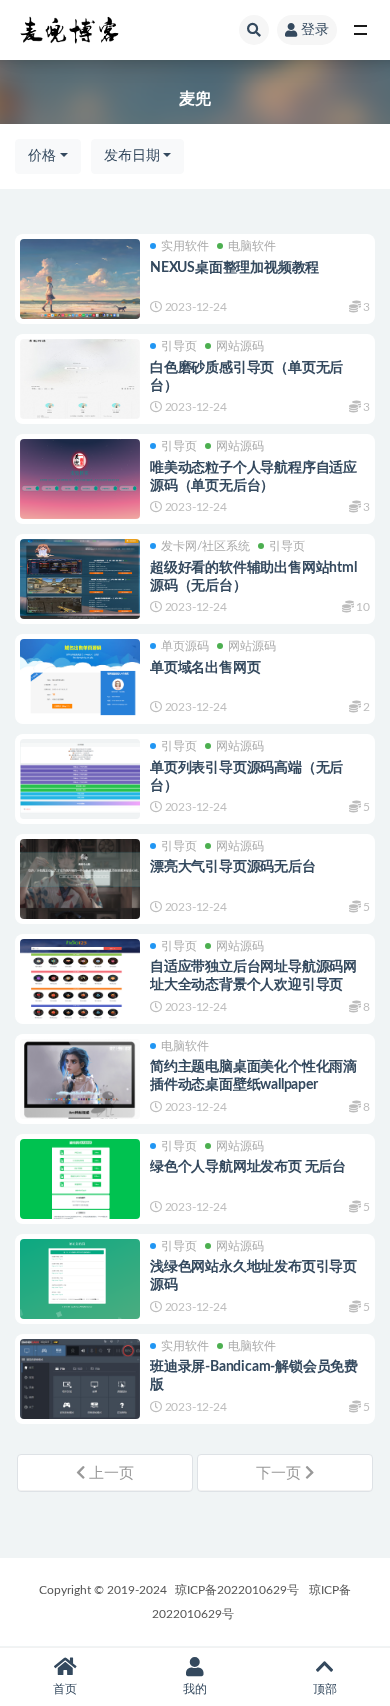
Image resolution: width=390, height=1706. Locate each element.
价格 (42, 156)
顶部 (325, 1689)
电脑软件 (252, 246)
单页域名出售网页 (205, 668)
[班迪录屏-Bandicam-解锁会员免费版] (80, 1392)
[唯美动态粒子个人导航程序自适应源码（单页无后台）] (80, 479)
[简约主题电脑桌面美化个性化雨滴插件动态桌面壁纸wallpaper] (80, 1079)
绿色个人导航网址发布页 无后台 (248, 1167)
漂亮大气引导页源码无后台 (233, 867)
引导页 (179, 346)
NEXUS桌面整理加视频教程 (234, 268)
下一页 (280, 1473)
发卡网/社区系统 (205, 546)
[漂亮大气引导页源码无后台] (80, 879)
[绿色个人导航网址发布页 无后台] (80, 1193)
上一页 (109, 1473)
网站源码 (240, 346)
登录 (315, 30)
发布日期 (132, 156)
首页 (65, 1689)
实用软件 (185, 246)
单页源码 (185, 646)
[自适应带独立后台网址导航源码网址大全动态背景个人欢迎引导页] (80, 979)
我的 (195, 1689)
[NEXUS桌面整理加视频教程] (80, 279)
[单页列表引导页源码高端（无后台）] (80, 779)
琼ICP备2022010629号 (237, 1590)
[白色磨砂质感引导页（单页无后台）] (80, 379)
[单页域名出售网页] (80, 679)
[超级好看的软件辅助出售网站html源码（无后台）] (80, 579)
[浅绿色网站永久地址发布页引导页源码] (80, 1280)
